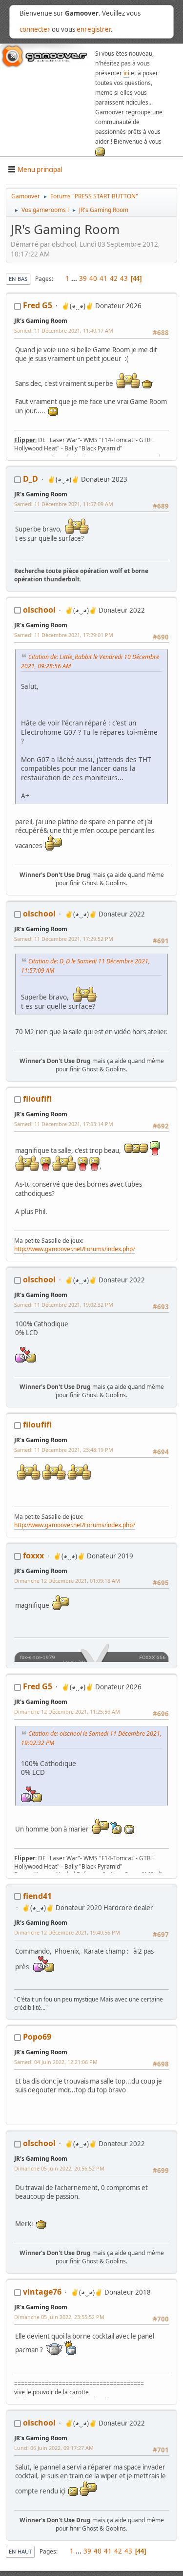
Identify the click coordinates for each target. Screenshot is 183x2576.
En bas (18, 279)
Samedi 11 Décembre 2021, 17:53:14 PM (64, 1124)
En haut (20, 2551)
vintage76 (42, 2292)
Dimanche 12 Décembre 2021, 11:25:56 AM (67, 1712)
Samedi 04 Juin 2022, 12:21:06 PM (56, 2062)
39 (83, 278)
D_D (30, 479)
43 (124, 278)
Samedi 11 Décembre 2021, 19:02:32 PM (64, 1305)
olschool (39, 610)
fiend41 (37, 1896)
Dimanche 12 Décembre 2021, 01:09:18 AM (67, 1581)
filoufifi (37, 1099)
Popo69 (37, 2037)
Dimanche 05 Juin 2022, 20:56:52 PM (59, 2168)
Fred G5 (38, 305)
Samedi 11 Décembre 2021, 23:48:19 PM (64, 1450)
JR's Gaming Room (41, 321)
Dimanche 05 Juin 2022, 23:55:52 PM (59, 2317)
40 (93, 278)
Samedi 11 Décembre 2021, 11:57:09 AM (64, 504)
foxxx (33, 1555)
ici (126, 73)
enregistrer (94, 29)
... (75, 278)
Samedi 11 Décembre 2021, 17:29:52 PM (64, 939)
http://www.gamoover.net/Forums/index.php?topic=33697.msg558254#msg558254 (75, 1253)
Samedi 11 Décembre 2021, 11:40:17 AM (64, 330)
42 (114, 278)
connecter (35, 29)
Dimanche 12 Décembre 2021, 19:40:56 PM (67, 1932)
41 (103, 278)
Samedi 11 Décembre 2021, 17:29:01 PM (64, 635)
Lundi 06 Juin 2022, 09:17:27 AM (54, 2448)
